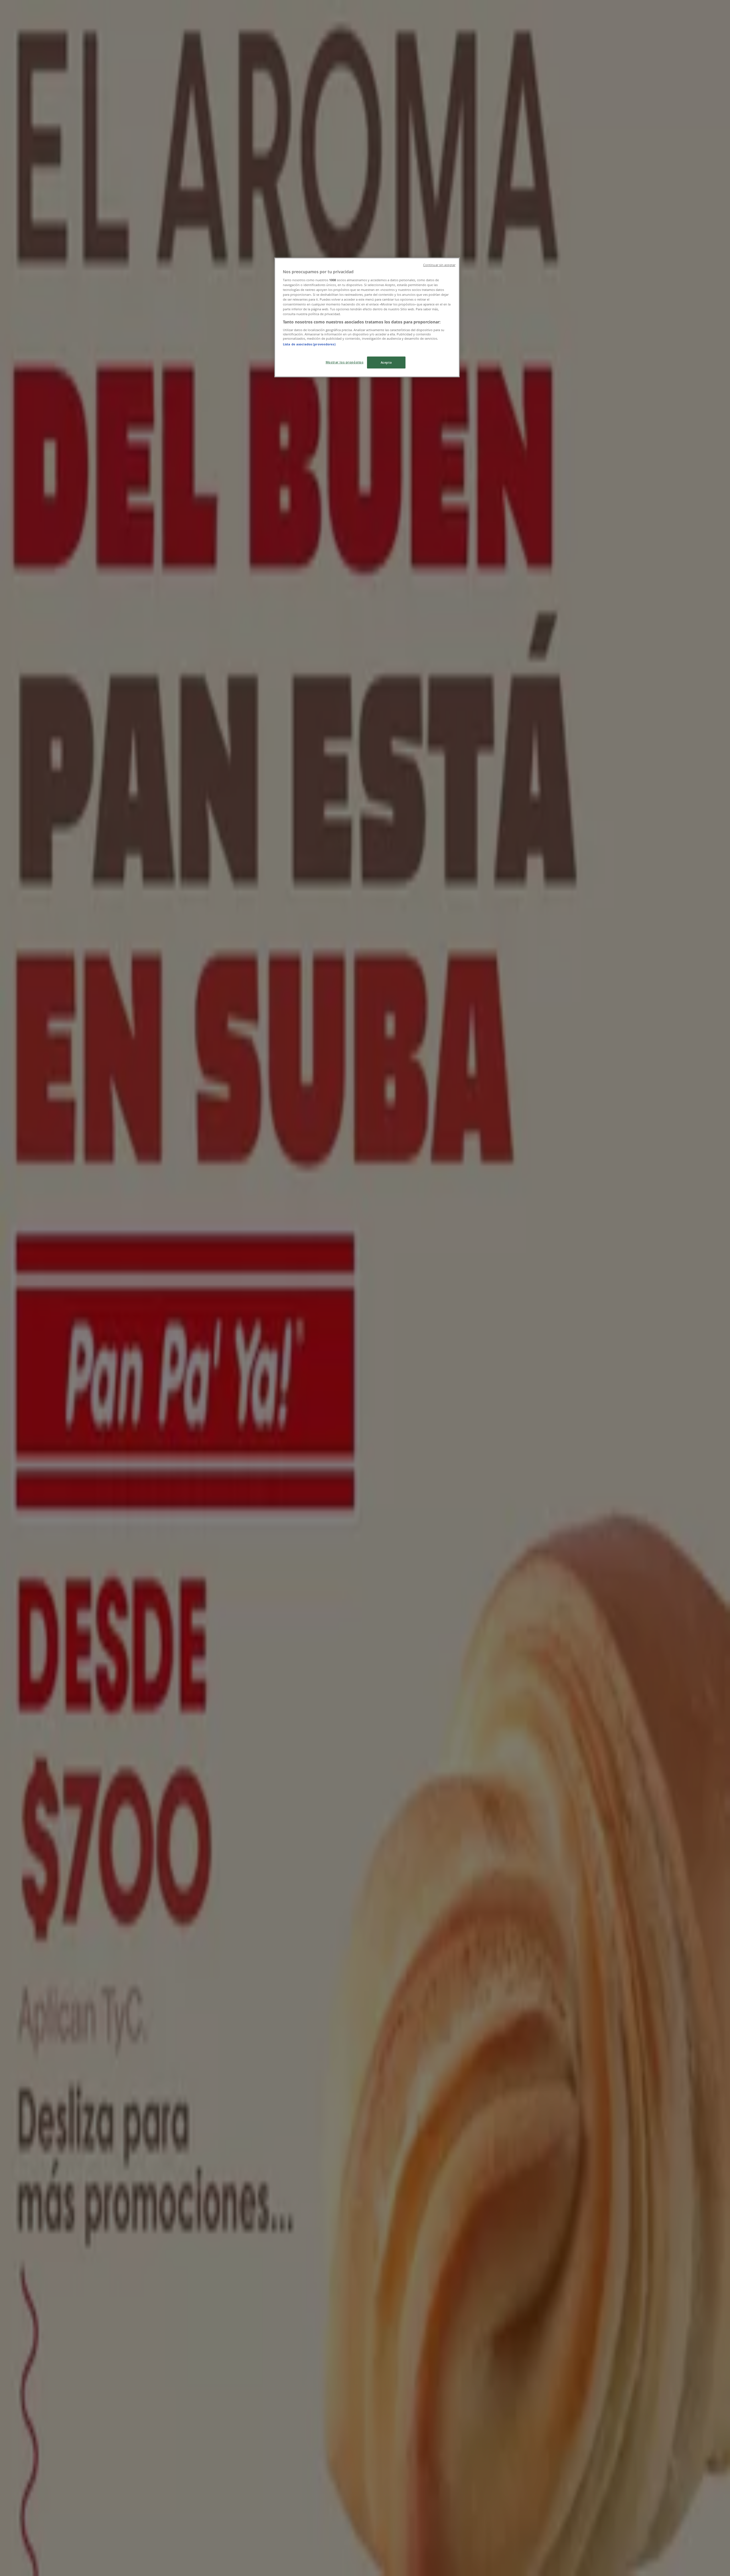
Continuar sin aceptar (439, 265)
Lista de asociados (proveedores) (309, 344)
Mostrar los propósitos (345, 362)
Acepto (386, 362)
